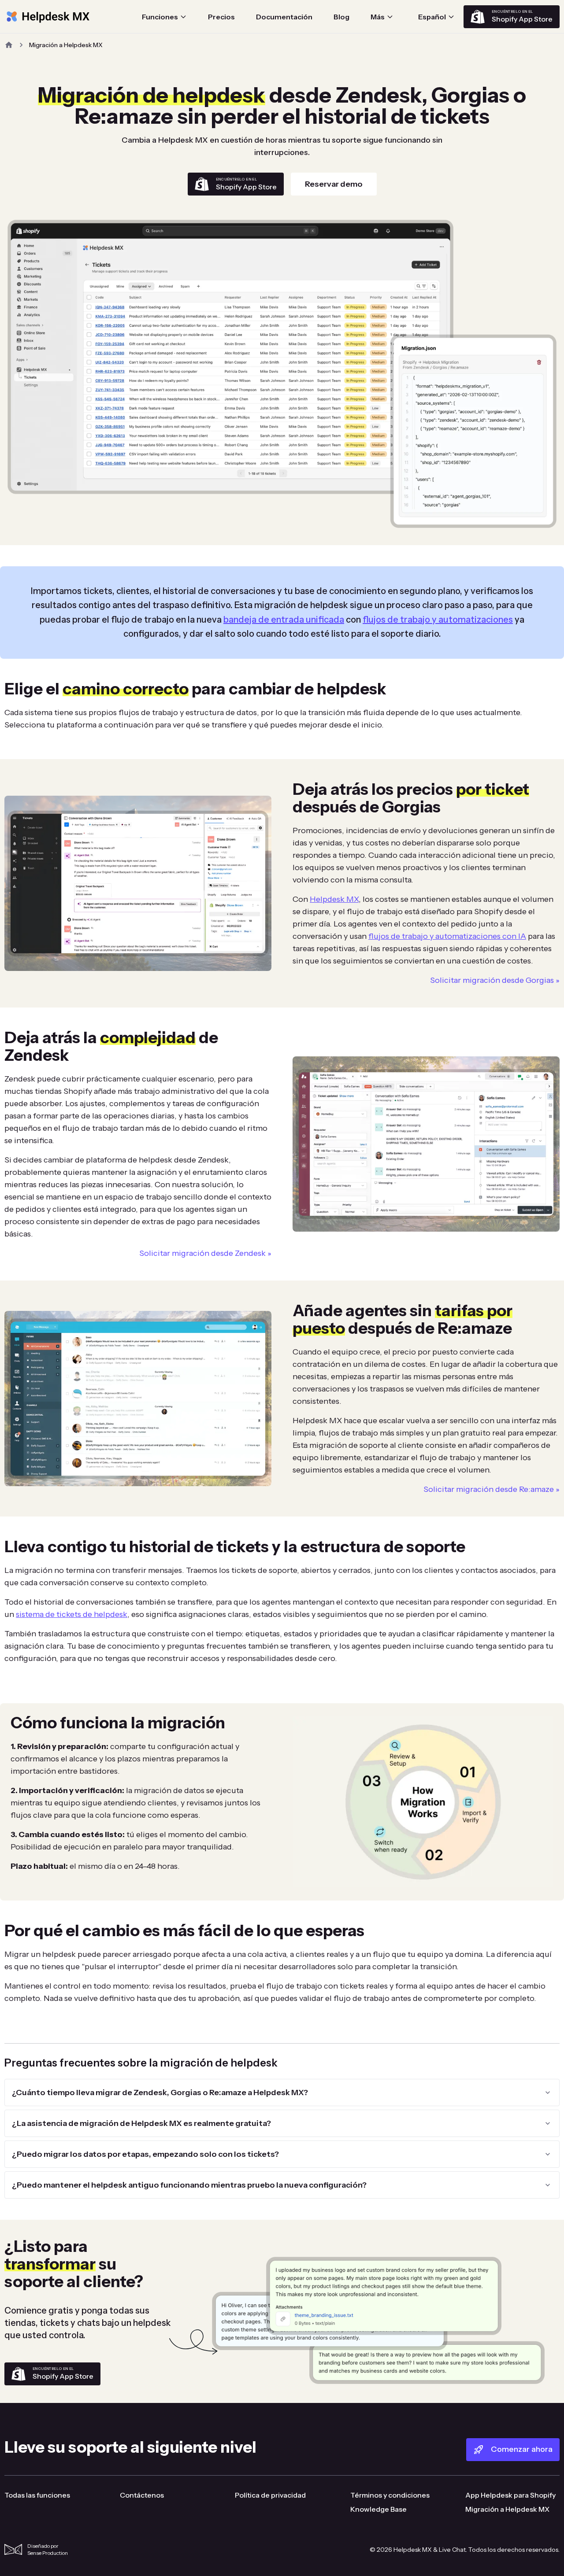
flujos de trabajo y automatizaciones (438, 620)
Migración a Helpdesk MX (507, 2509)
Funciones (160, 17)
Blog (341, 17)
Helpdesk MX (334, 899)
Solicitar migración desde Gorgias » (495, 980)
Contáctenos (142, 2495)
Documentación (284, 17)
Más (378, 17)
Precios (221, 17)
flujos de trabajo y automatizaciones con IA (447, 936)
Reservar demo (334, 184)
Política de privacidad (270, 2495)
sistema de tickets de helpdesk (72, 1614)
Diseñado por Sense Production (48, 2549)
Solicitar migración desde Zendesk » (205, 1253)
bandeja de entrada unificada (284, 620)
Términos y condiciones (390, 2495)
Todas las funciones (37, 2495)
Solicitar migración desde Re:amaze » (492, 1489)
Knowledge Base (378, 2509)
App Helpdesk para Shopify (510, 2495)
